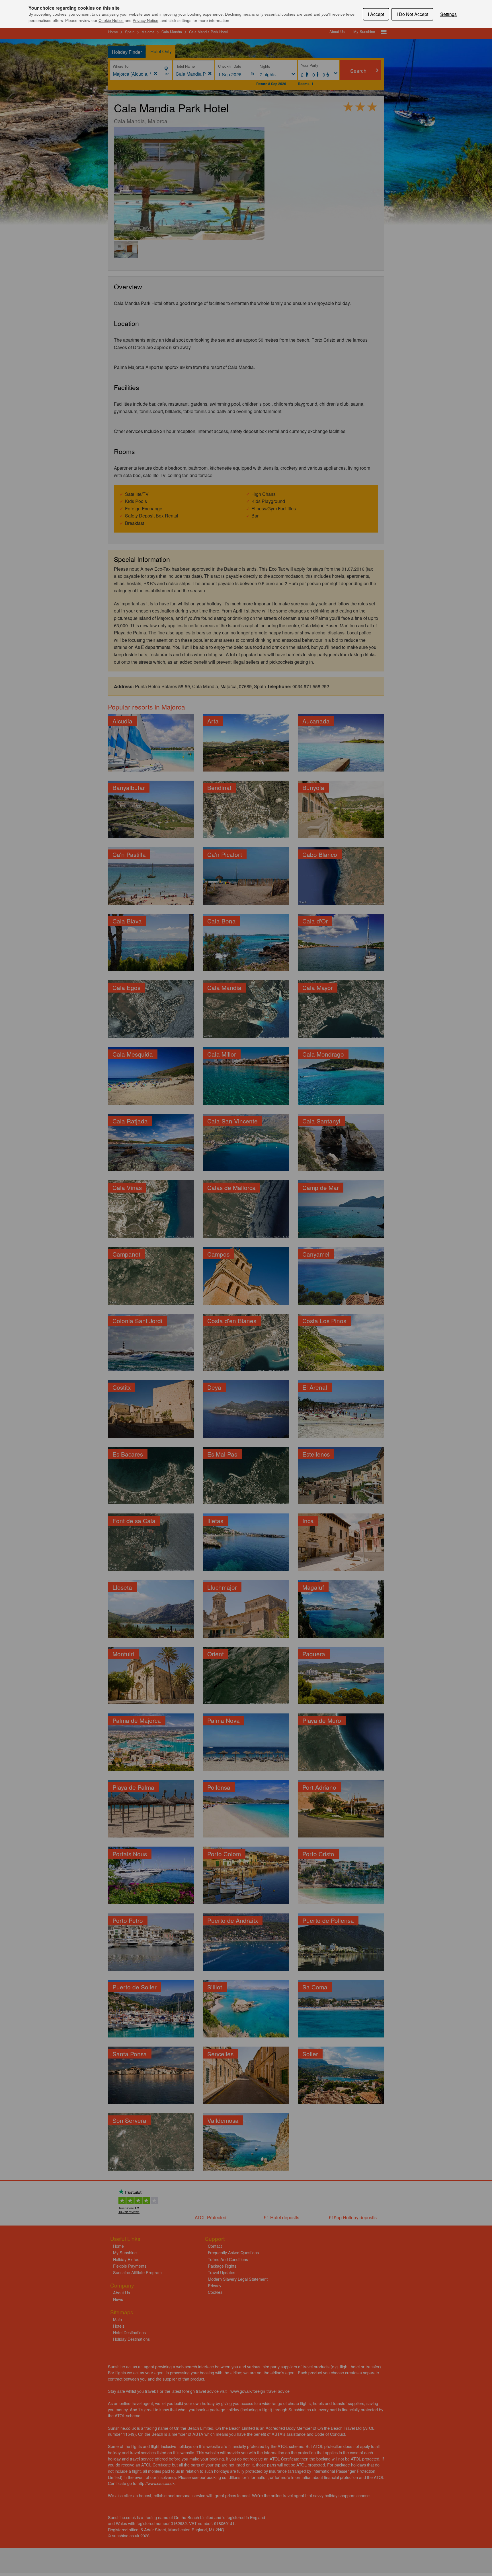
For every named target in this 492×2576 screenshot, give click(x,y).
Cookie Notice (111, 20)
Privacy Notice (145, 20)
